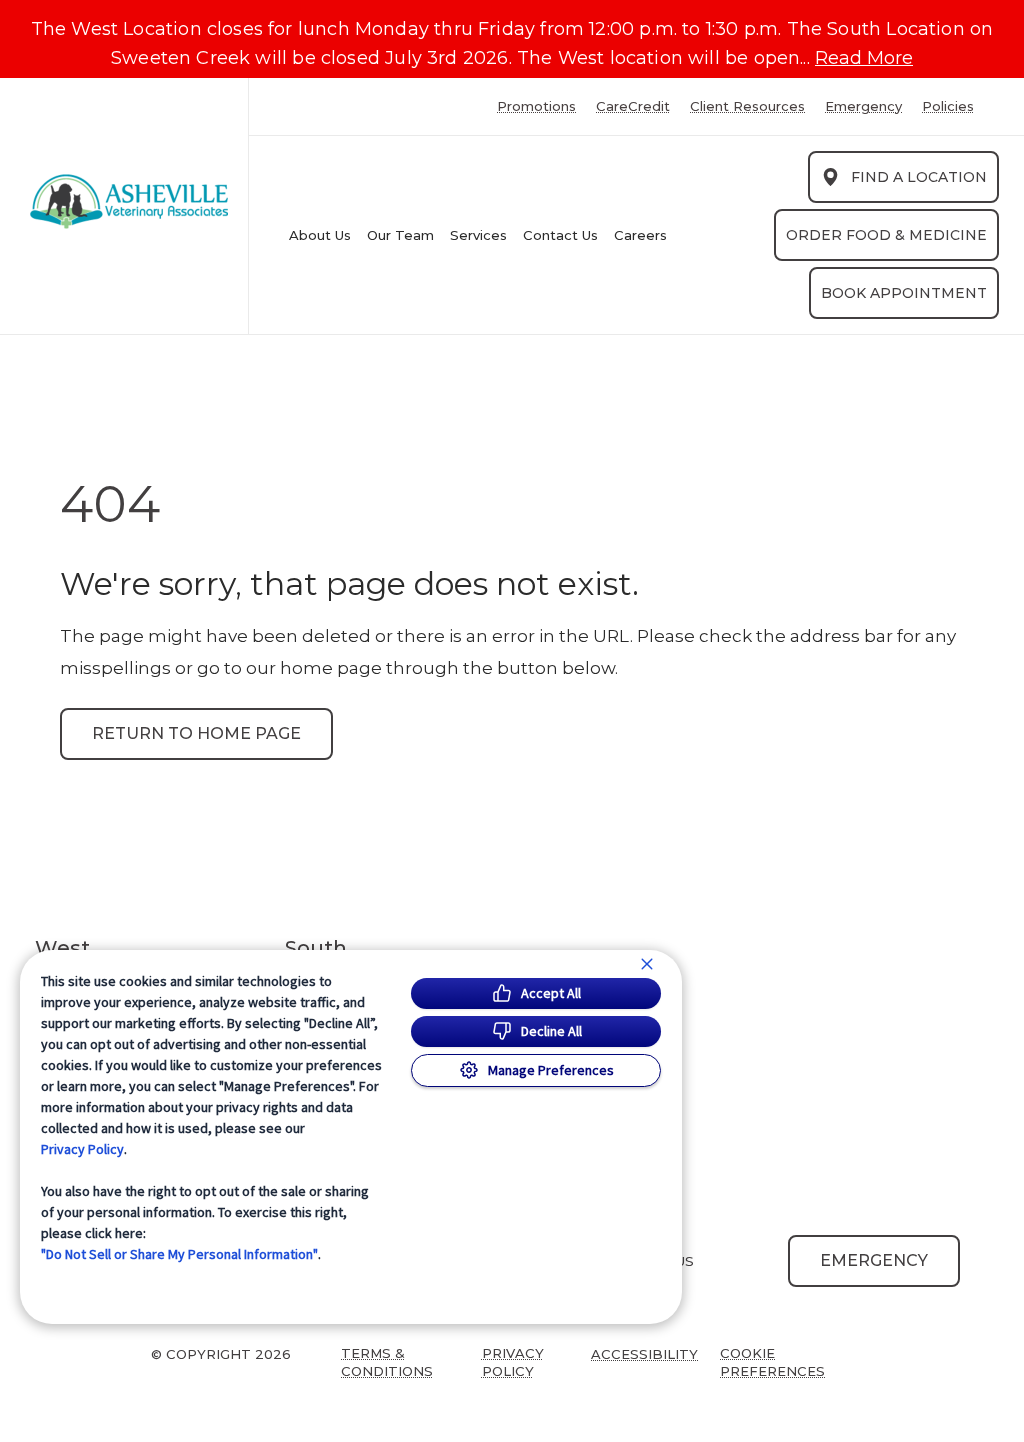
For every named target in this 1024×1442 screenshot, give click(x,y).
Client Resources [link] (747, 106)
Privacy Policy (82, 1149)
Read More (864, 58)
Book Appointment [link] (904, 293)
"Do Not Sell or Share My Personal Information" (179, 1254)
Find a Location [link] (919, 177)
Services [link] (478, 235)
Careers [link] (640, 235)
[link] (129, 201)
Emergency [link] (863, 106)
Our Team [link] (400, 235)
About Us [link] (320, 235)
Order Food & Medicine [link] (886, 235)
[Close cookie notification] (647, 964)
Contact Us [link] (560, 235)
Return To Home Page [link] (196, 733)
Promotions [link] (536, 106)
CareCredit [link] (633, 106)
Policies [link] (948, 106)
